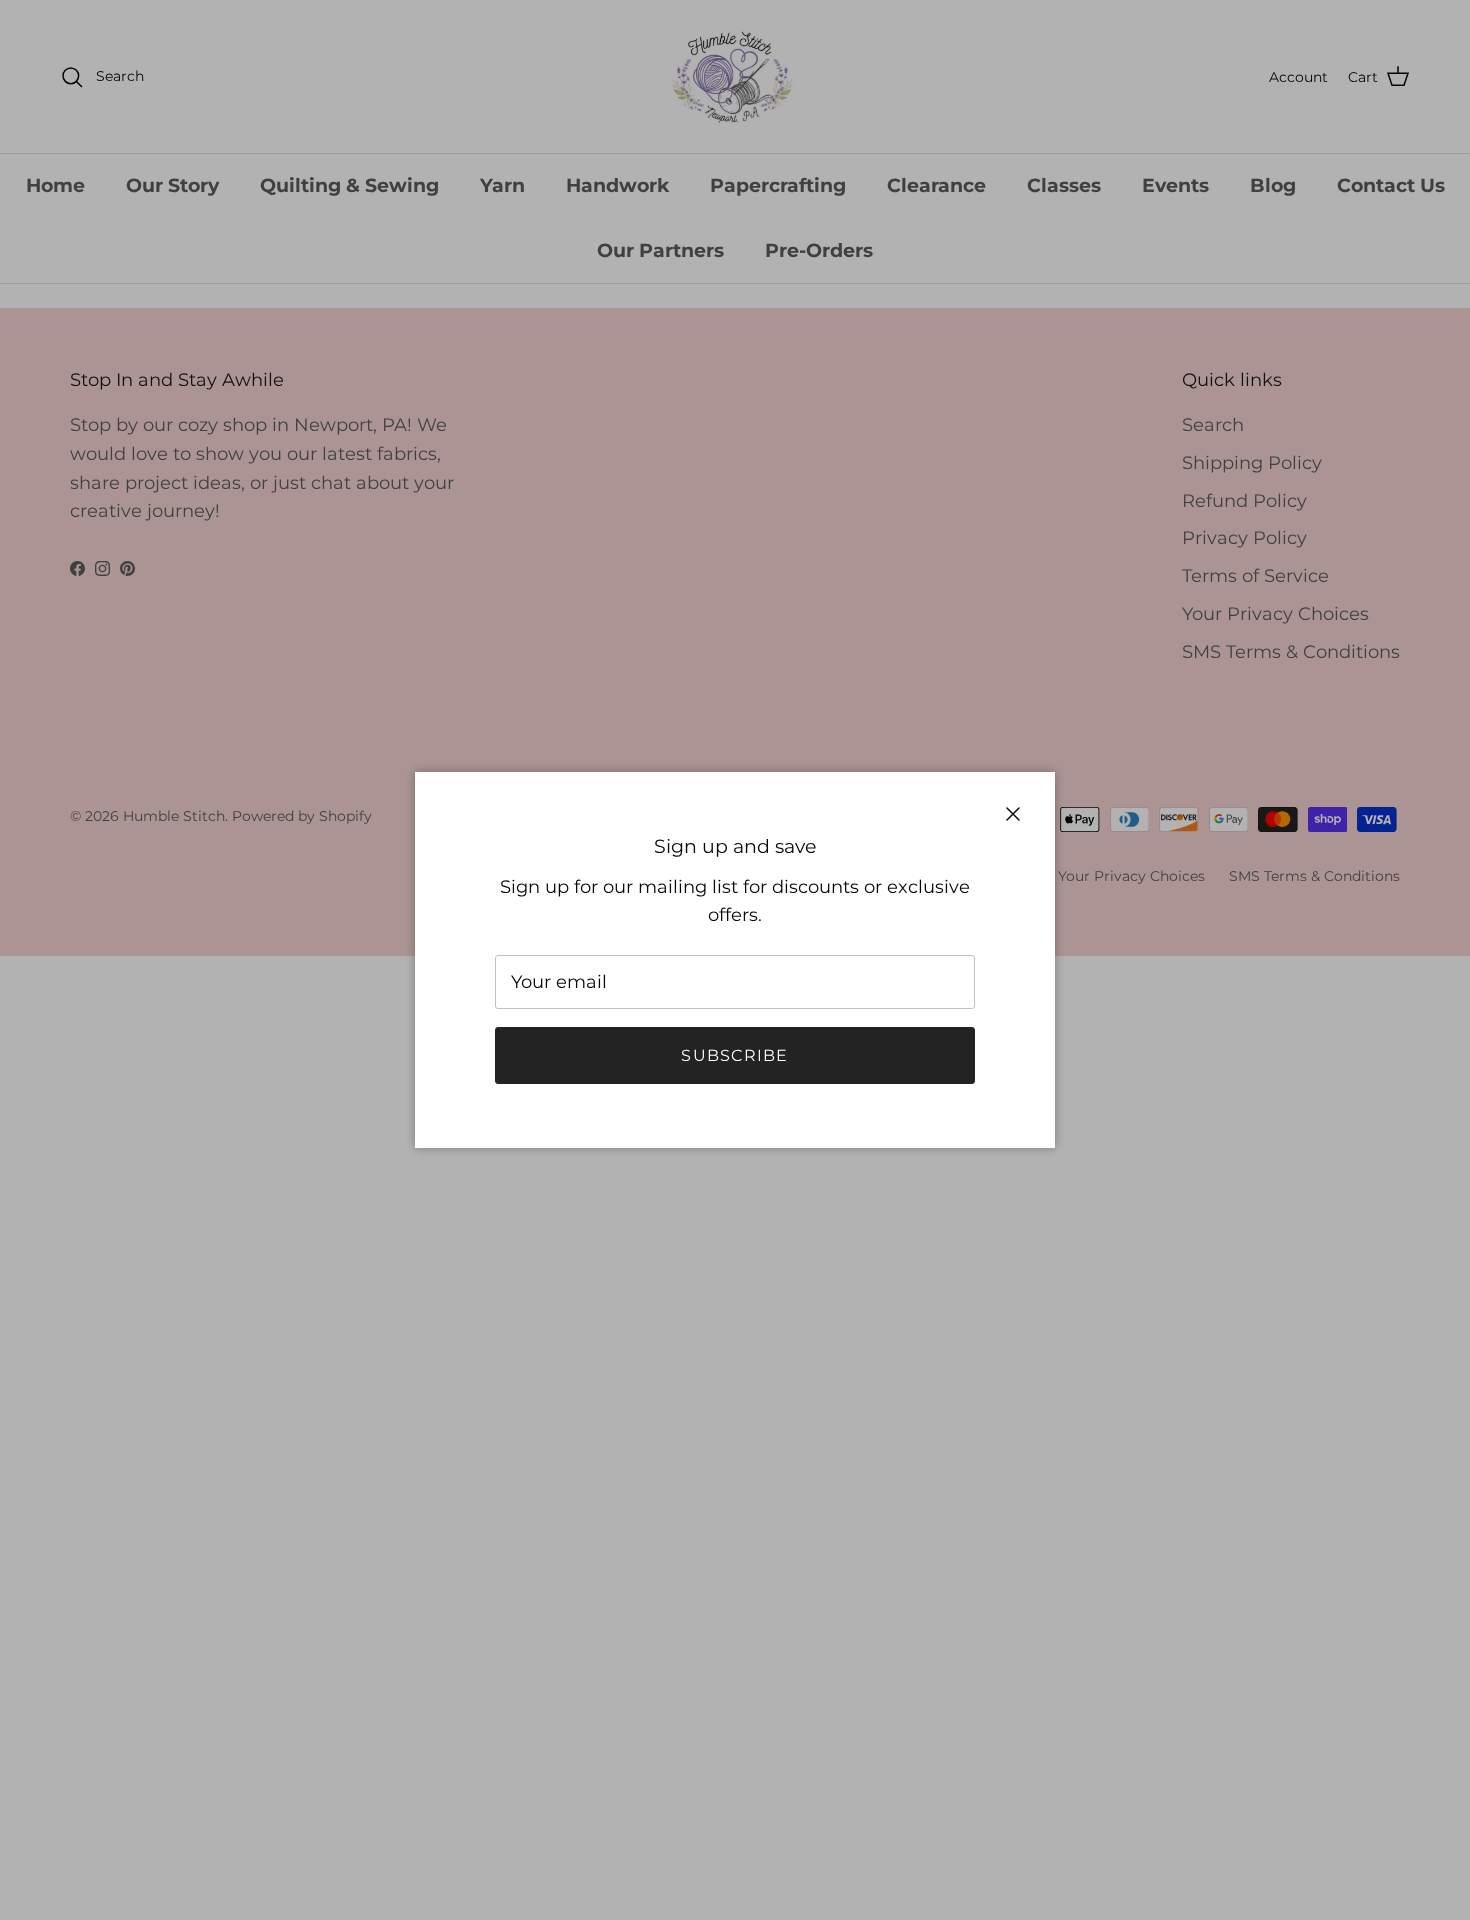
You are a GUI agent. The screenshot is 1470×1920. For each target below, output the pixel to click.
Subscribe (735, 1055)
